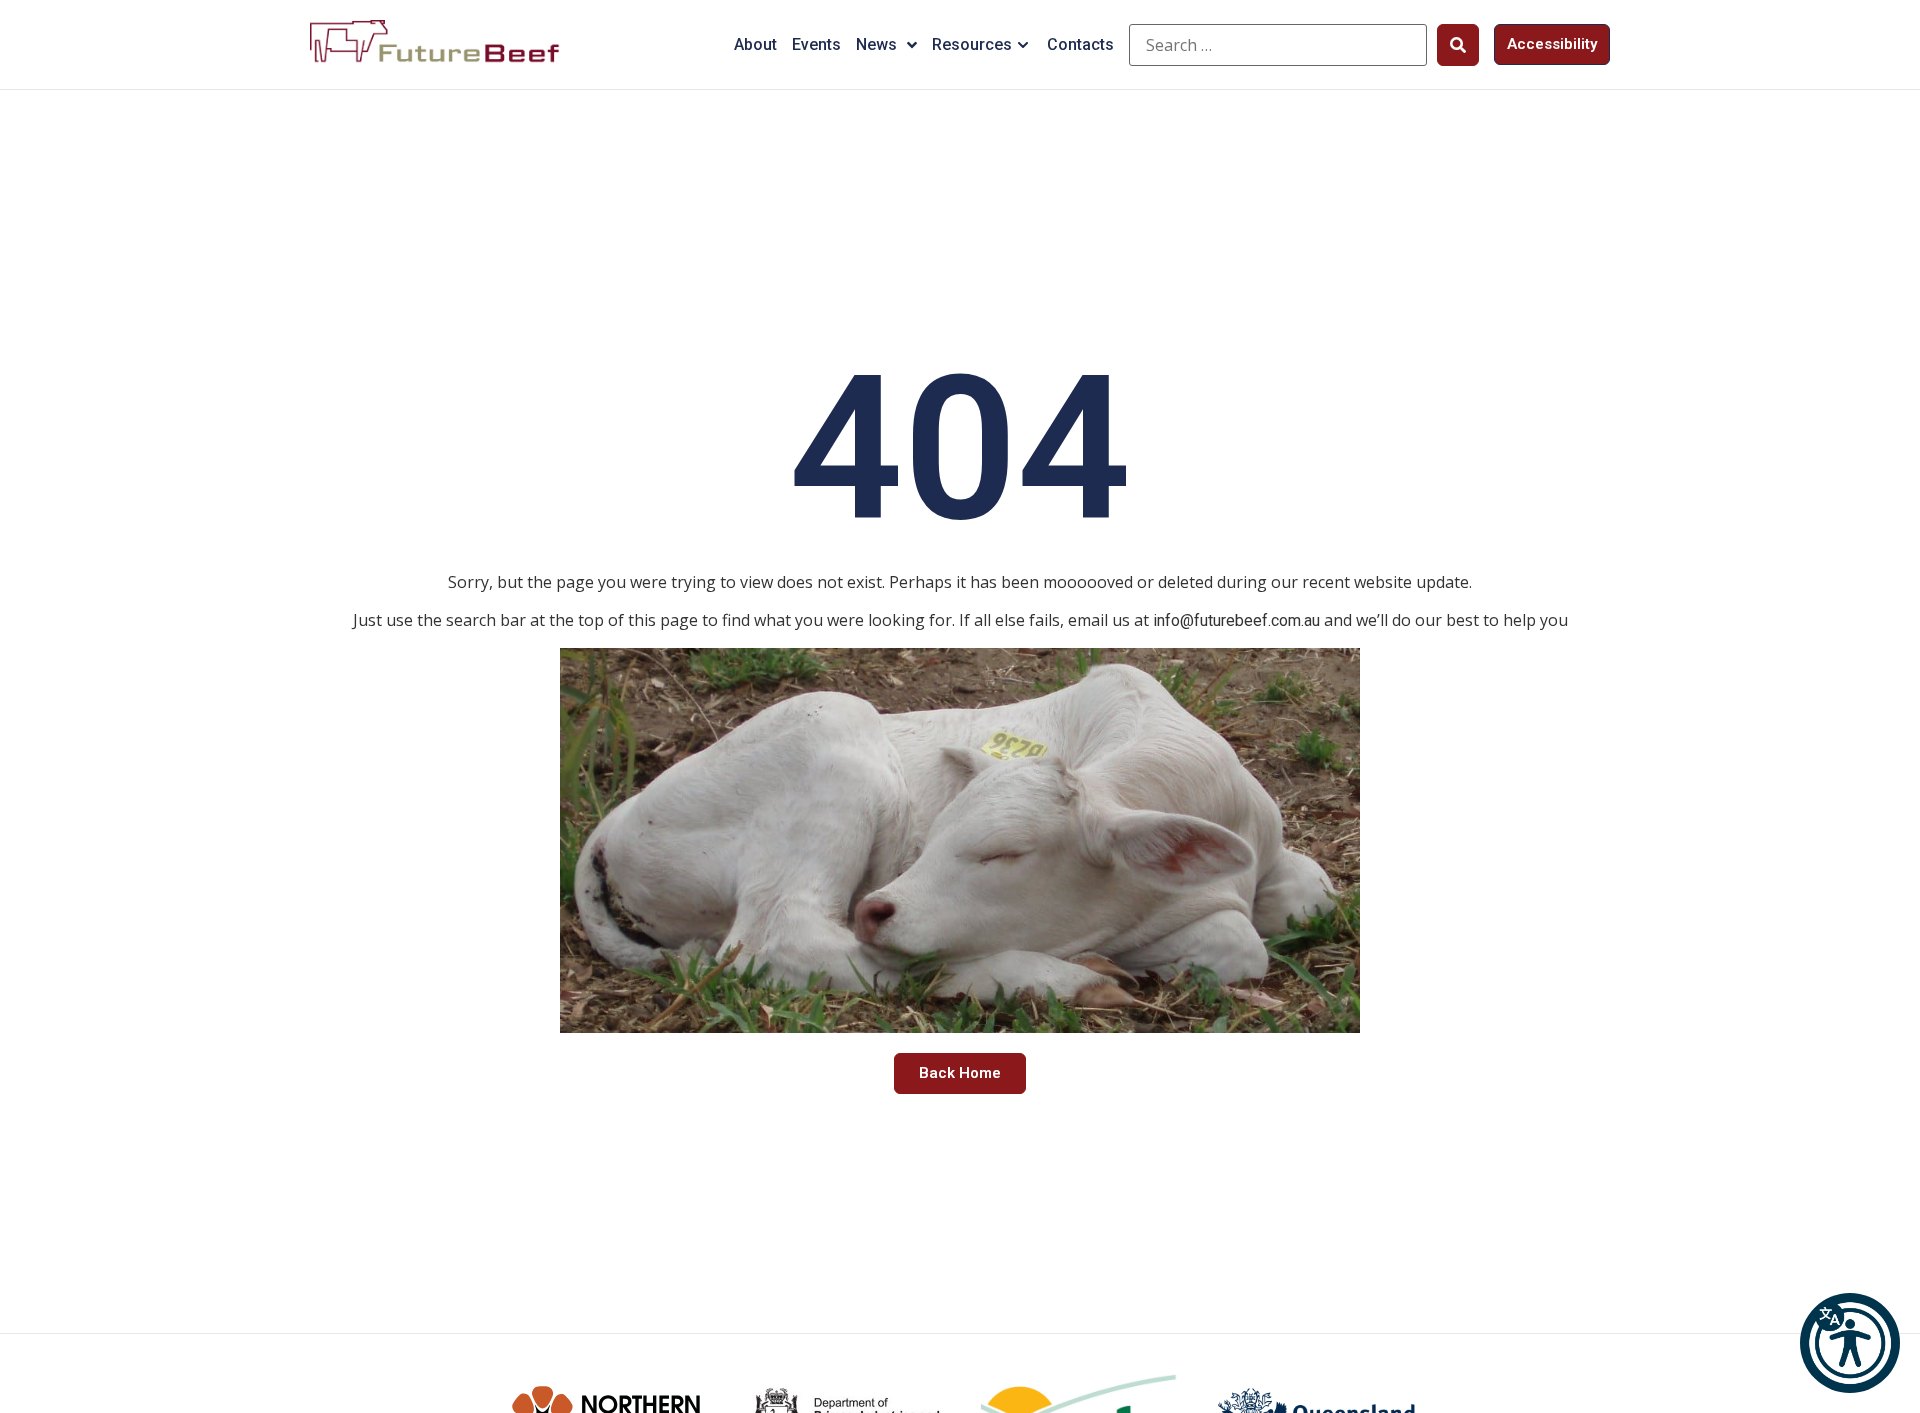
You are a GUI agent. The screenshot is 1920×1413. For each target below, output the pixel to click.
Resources (972, 44)
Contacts (1080, 44)
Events (816, 44)
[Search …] (1278, 45)
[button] (1850, 1343)
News (876, 44)
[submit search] (1458, 45)
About (755, 44)
